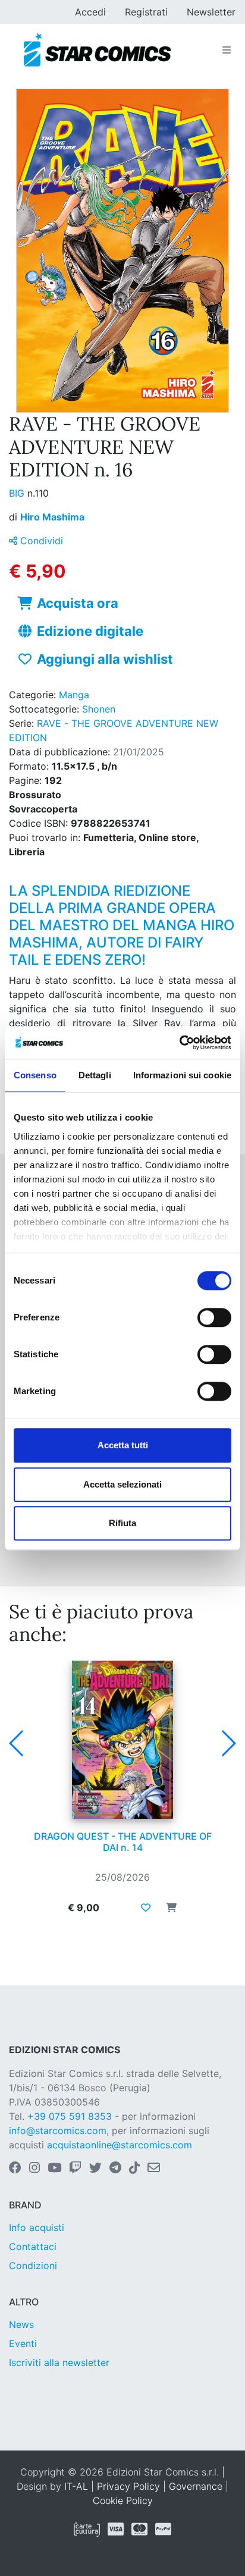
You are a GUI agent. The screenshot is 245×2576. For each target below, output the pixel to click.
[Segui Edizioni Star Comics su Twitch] (75, 2169)
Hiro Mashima (52, 517)
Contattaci (33, 2246)
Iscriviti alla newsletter (59, 2362)
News (21, 2324)
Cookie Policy (123, 2500)
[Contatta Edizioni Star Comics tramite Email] (154, 2169)
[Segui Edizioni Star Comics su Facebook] (15, 2169)
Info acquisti (37, 2227)
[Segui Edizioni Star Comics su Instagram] (34, 2169)
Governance (196, 2486)
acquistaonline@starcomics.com (120, 2145)
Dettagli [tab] (95, 1075)
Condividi (40, 541)
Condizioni (33, 2266)
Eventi (23, 2343)
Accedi (90, 12)
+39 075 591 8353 (70, 2116)
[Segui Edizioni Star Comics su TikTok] (134, 2169)
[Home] (97, 50)
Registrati (146, 12)
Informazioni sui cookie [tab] (182, 1075)
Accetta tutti (123, 1445)
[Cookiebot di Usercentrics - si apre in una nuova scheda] (179, 1043)
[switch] (214, 1317)
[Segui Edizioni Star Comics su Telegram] (115, 2169)
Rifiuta (122, 1523)
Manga (74, 695)
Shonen (99, 709)
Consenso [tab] (35, 1075)
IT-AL (76, 2486)
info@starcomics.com (58, 2131)
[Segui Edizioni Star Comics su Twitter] (95, 2169)
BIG (18, 493)
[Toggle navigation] (227, 50)
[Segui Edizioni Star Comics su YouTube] (54, 2169)
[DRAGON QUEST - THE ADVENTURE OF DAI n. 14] (122, 1740)
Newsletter (211, 12)
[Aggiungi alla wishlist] (146, 1907)
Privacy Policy (128, 2486)
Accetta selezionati (122, 1484)
